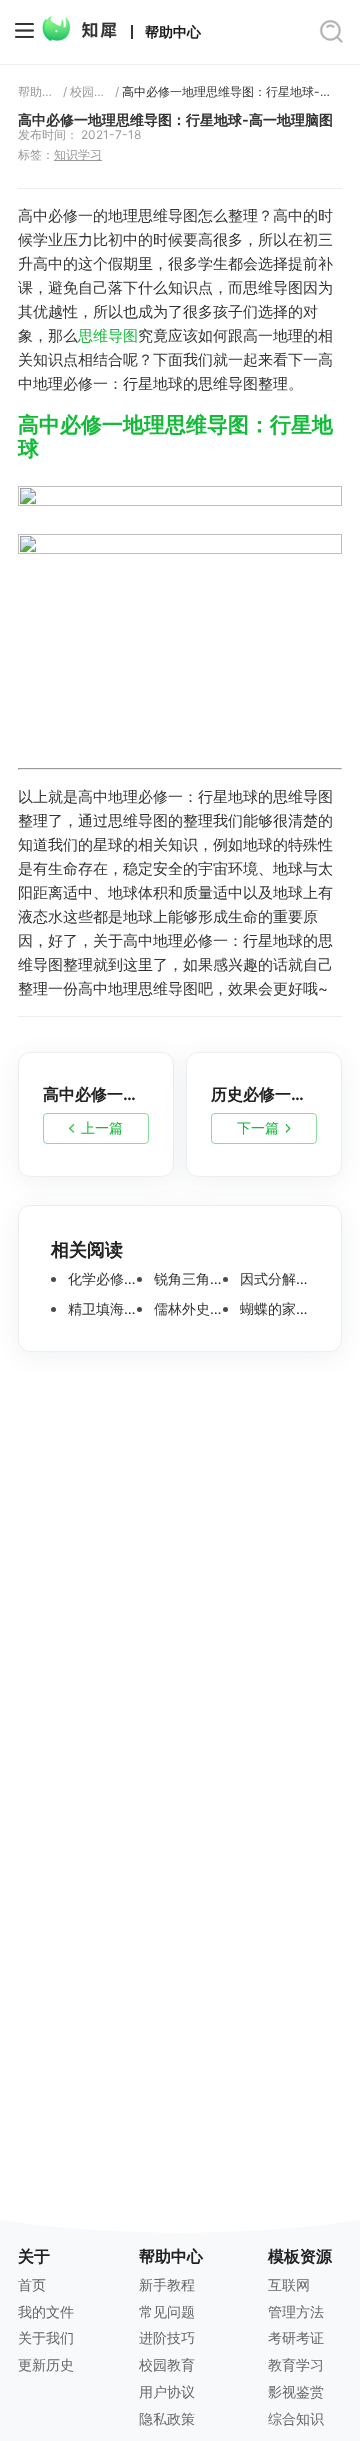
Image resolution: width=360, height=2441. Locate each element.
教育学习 (296, 2364)
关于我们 (46, 2337)
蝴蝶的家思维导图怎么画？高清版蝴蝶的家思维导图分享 (272, 1309)
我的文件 (46, 2311)
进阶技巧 (167, 2337)
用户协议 (167, 2391)
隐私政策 (167, 2418)
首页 (32, 2284)
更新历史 (46, 2364)
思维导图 (108, 335)
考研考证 (296, 2337)
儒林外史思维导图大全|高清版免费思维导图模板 (186, 1309)
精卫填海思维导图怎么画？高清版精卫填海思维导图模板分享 (100, 1309)
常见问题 (167, 2311)
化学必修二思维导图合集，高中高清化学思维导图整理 (100, 1279)
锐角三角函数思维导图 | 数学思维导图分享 (186, 1279)
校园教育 (89, 92)
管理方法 (296, 2311)
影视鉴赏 (296, 2391)
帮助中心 (173, 32)
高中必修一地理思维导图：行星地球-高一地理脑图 (232, 92)
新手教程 (167, 2284)
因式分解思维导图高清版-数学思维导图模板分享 (272, 1279)
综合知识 (296, 2418)
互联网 (289, 2284)
